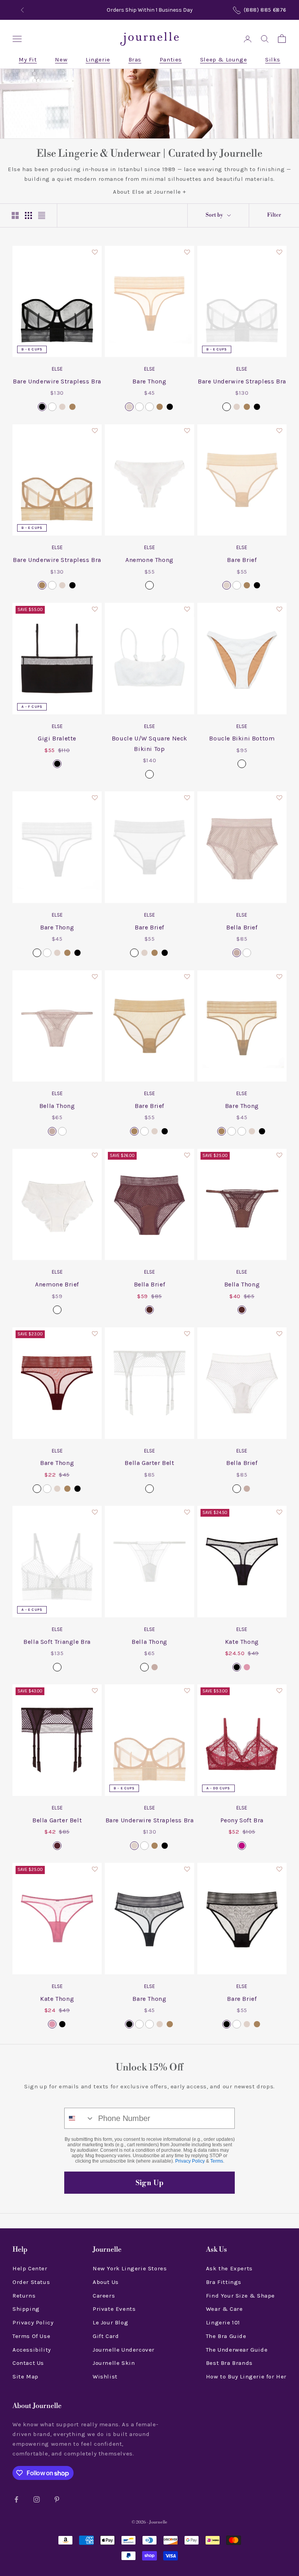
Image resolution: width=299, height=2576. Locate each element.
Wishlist (105, 2376)
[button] (95, 253)
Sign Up (149, 2183)
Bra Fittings (224, 2282)
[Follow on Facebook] (16, 2499)
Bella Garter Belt (149, 1463)
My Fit (28, 59)
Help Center (30, 2268)
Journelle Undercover (124, 2350)
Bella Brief (242, 927)
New (61, 59)
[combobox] (79, 2118)
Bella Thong (57, 1106)
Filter (274, 215)
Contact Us (28, 2363)
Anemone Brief (57, 1284)
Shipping (26, 2309)
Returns (24, 2296)
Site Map (26, 2376)
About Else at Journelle (147, 192)
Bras (135, 59)
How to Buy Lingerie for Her (246, 2376)
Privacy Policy (190, 2161)
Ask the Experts (229, 2268)
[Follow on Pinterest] (57, 2499)
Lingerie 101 (223, 2322)
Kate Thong (242, 1642)
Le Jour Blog (110, 2322)
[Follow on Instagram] (37, 2499)
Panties (171, 59)
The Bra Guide (226, 2336)
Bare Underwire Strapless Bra (57, 381)
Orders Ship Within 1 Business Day (150, 10)
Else (57, 369)
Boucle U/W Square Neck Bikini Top (149, 743)
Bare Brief (242, 560)
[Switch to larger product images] (15, 215)
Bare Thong (149, 381)
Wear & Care (224, 2309)
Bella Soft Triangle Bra (57, 1642)
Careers (104, 2296)
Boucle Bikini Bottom (242, 738)
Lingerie (98, 59)
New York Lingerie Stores (130, 2268)
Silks (273, 59)
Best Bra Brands (229, 2363)
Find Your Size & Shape (240, 2296)
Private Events (114, 2309)
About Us (106, 2282)
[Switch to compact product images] (42, 215)
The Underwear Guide (237, 2350)
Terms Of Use (31, 2336)
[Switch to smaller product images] (28, 215)
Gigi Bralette (57, 738)
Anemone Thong (149, 560)
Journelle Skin (114, 2363)
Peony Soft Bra (242, 1820)
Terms (217, 2161)
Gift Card (106, 2336)
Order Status (31, 2282)
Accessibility (32, 2350)
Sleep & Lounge (223, 59)
